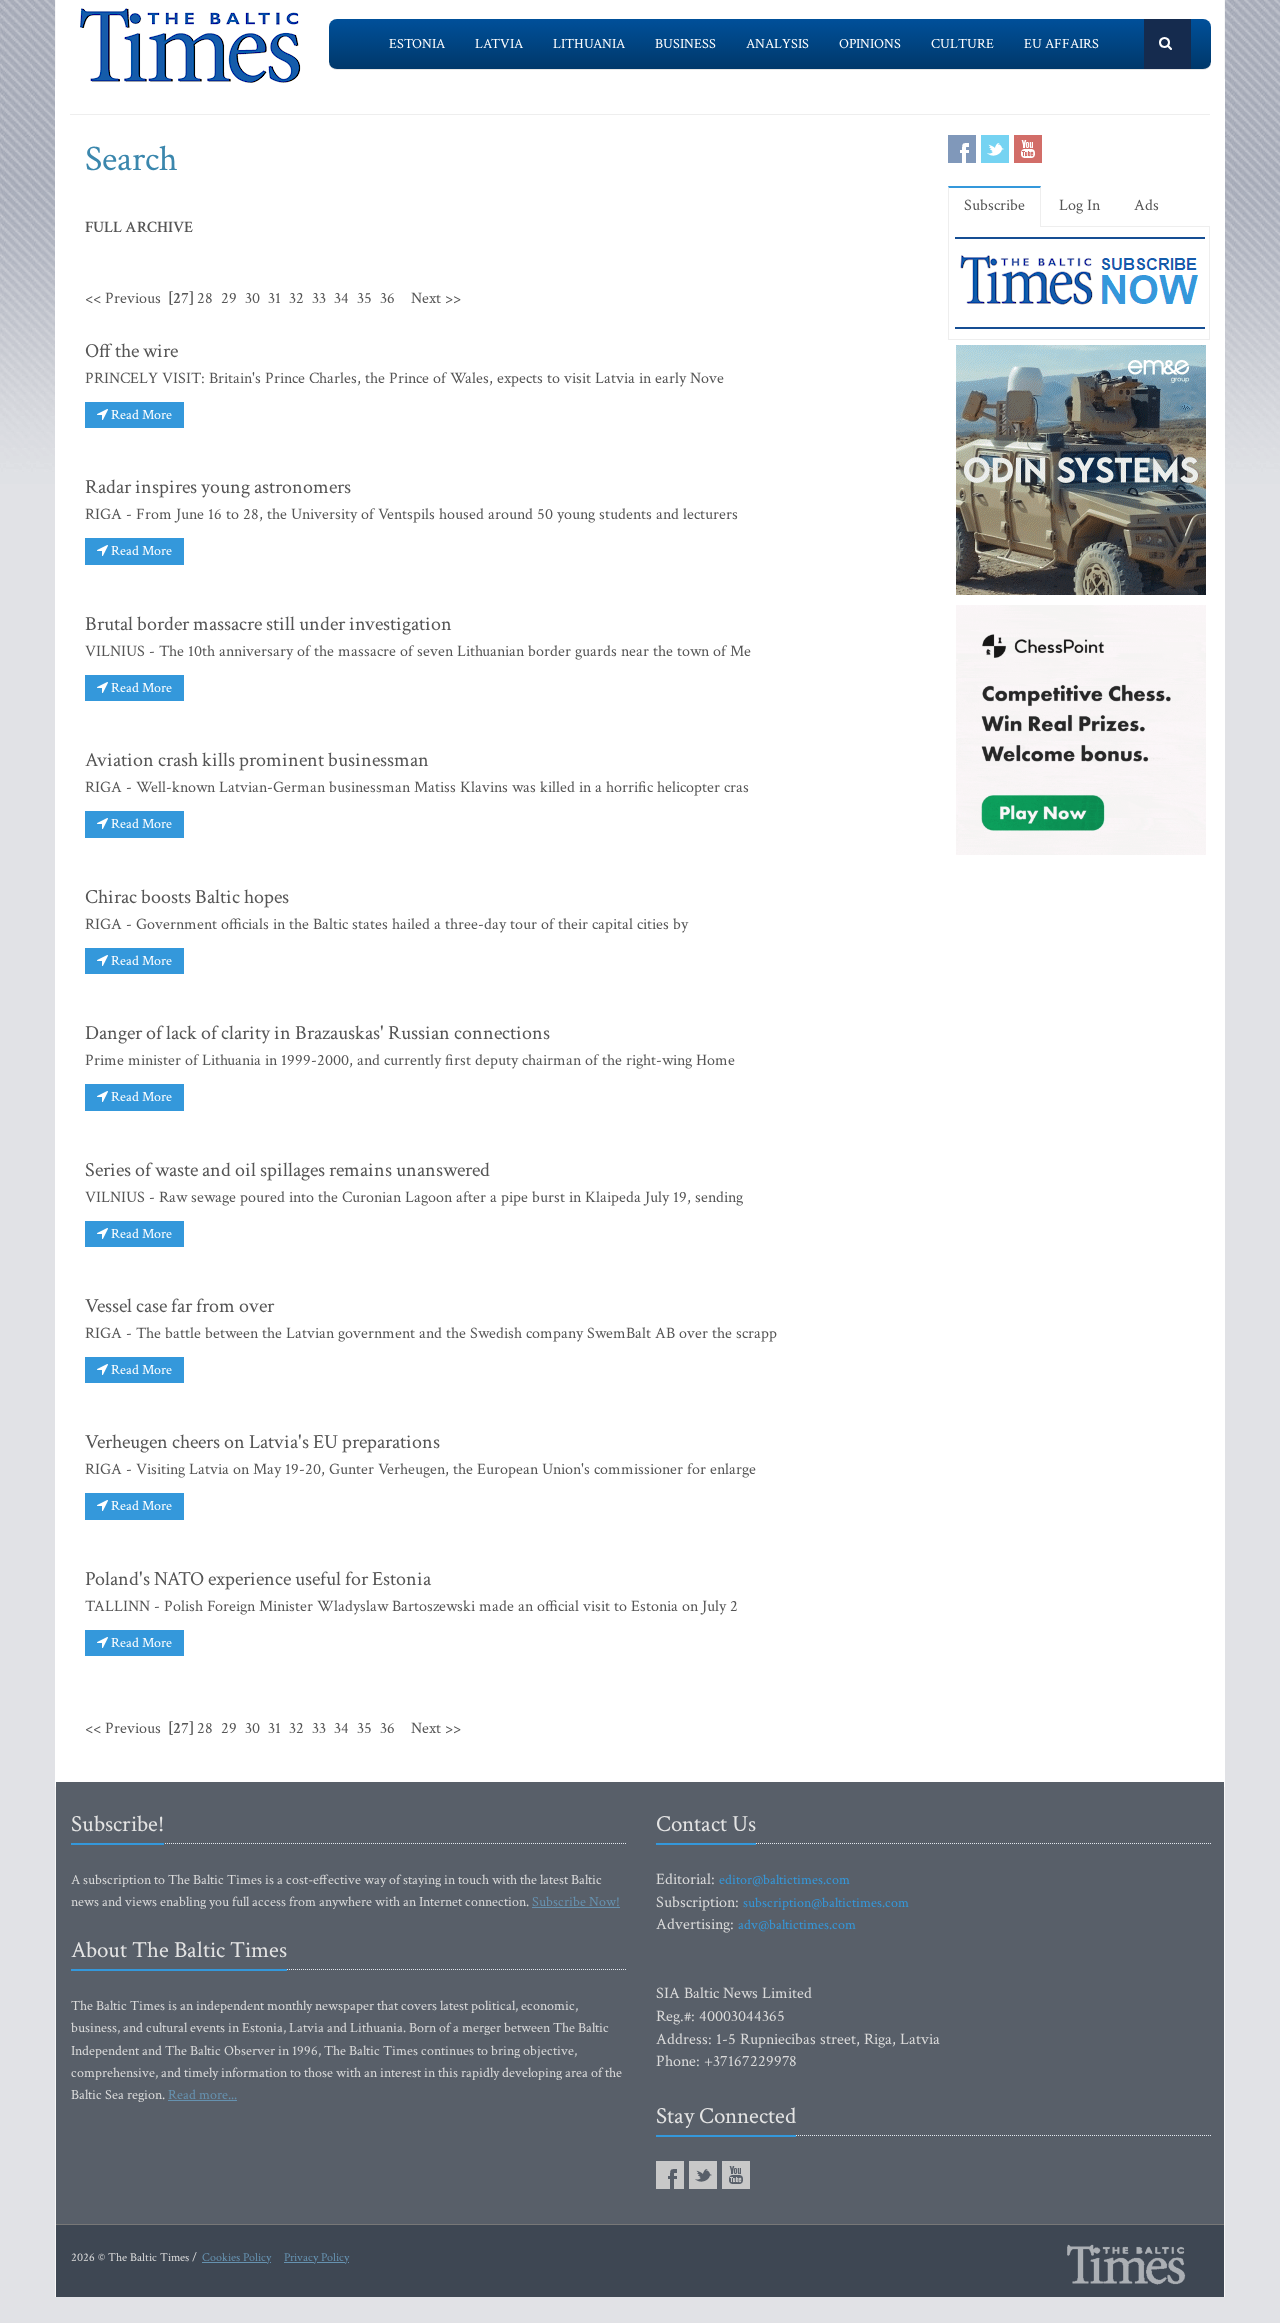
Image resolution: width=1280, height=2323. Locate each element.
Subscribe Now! (576, 1902)
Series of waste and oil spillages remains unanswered (287, 1170)
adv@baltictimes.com (797, 1925)
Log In (1079, 205)
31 (274, 298)
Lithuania (589, 44)
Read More (140, 415)
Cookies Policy (236, 2257)
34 (341, 298)
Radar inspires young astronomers (218, 487)
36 (387, 298)
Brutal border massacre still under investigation (268, 624)
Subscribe (994, 205)
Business (685, 44)
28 (205, 298)
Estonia (417, 44)
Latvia (499, 44)
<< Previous (123, 298)
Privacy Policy (316, 2257)
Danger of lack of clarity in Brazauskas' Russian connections (317, 1033)
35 (364, 298)
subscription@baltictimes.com (826, 1903)
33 (319, 298)
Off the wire (131, 351)
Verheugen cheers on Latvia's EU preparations (262, 1442)
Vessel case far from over (179, 1306)
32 (296, 298)
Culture (962, 44)
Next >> (436, 298)
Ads (1146, 205)
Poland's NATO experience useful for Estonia (258, 1579)
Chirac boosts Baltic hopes (187, 897)
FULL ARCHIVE (139, 227)
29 (229, 298)
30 (252, 298)
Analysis (777, 44)
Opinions (870, 44)
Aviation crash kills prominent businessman (257, 760)
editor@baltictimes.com (784, 1880)
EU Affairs (1061, 44)
